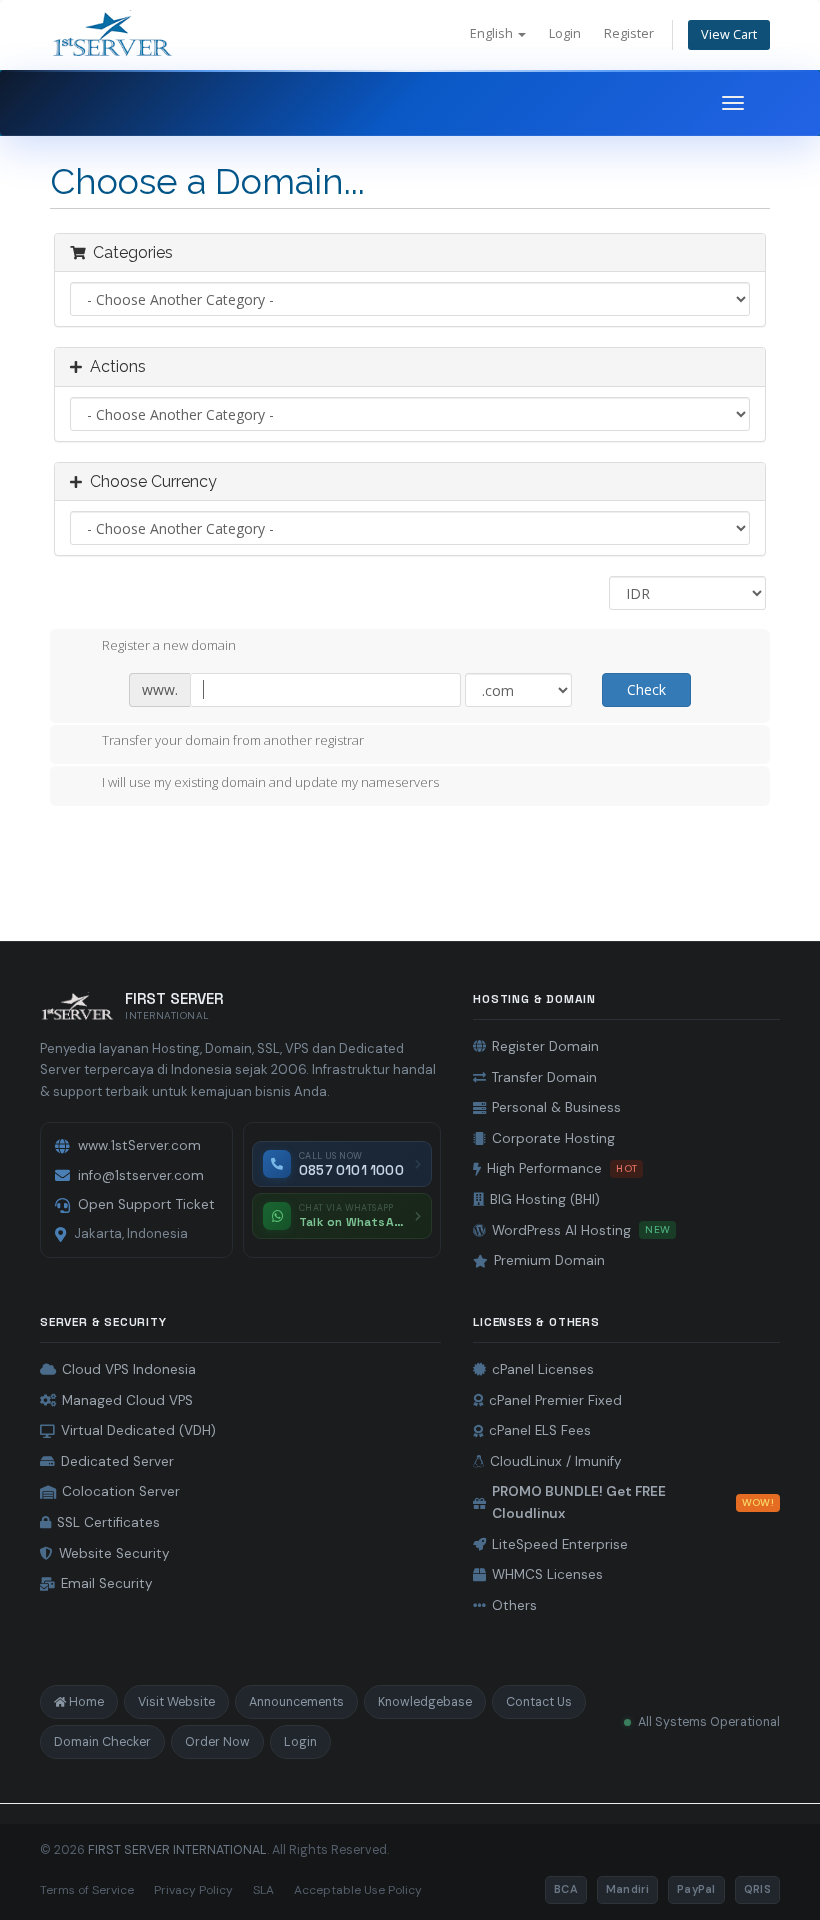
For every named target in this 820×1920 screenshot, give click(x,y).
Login (565, 33)
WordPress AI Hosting (581, 1230)
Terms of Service (87, 1890)
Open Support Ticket (146, 1204)
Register (629, 33)
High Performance (562, 1168)
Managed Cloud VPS (127, 1400)
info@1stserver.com (141, 1175)
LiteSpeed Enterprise (560, 1544)
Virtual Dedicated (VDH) (138, 1430)
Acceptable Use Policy (358, 1890)
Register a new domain (169, 645)
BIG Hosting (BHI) (545, 1199)
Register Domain (545, 1046)
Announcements (296, 1702)
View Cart (729, 34)
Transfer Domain (544, 1077)
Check (646, 689)
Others (514, 1605)
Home (86, 1702)
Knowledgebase (425, 1702)
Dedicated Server (117, 1461)
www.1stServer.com (139, 1145)
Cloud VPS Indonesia (129, 1369)
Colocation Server (121, 1491)
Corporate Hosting (553, 1138)
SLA (263, 1890)
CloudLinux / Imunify (556, 1461)
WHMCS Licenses (547, 1574)
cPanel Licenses (543, 1369)
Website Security (114, 1553)
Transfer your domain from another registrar (233, 741)
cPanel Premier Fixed (555, 1400)
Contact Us (539, 1702)
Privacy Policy (193, 1890)
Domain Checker (102, 1742)
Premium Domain (549, 1260)
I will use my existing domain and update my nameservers (270, 782)
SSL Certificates (108, 1522)
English (493, 33)
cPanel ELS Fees (540, 1430)
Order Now (217, 1742)
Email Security (107, 1583)
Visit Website (176, 1702)
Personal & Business (556, 1107)
